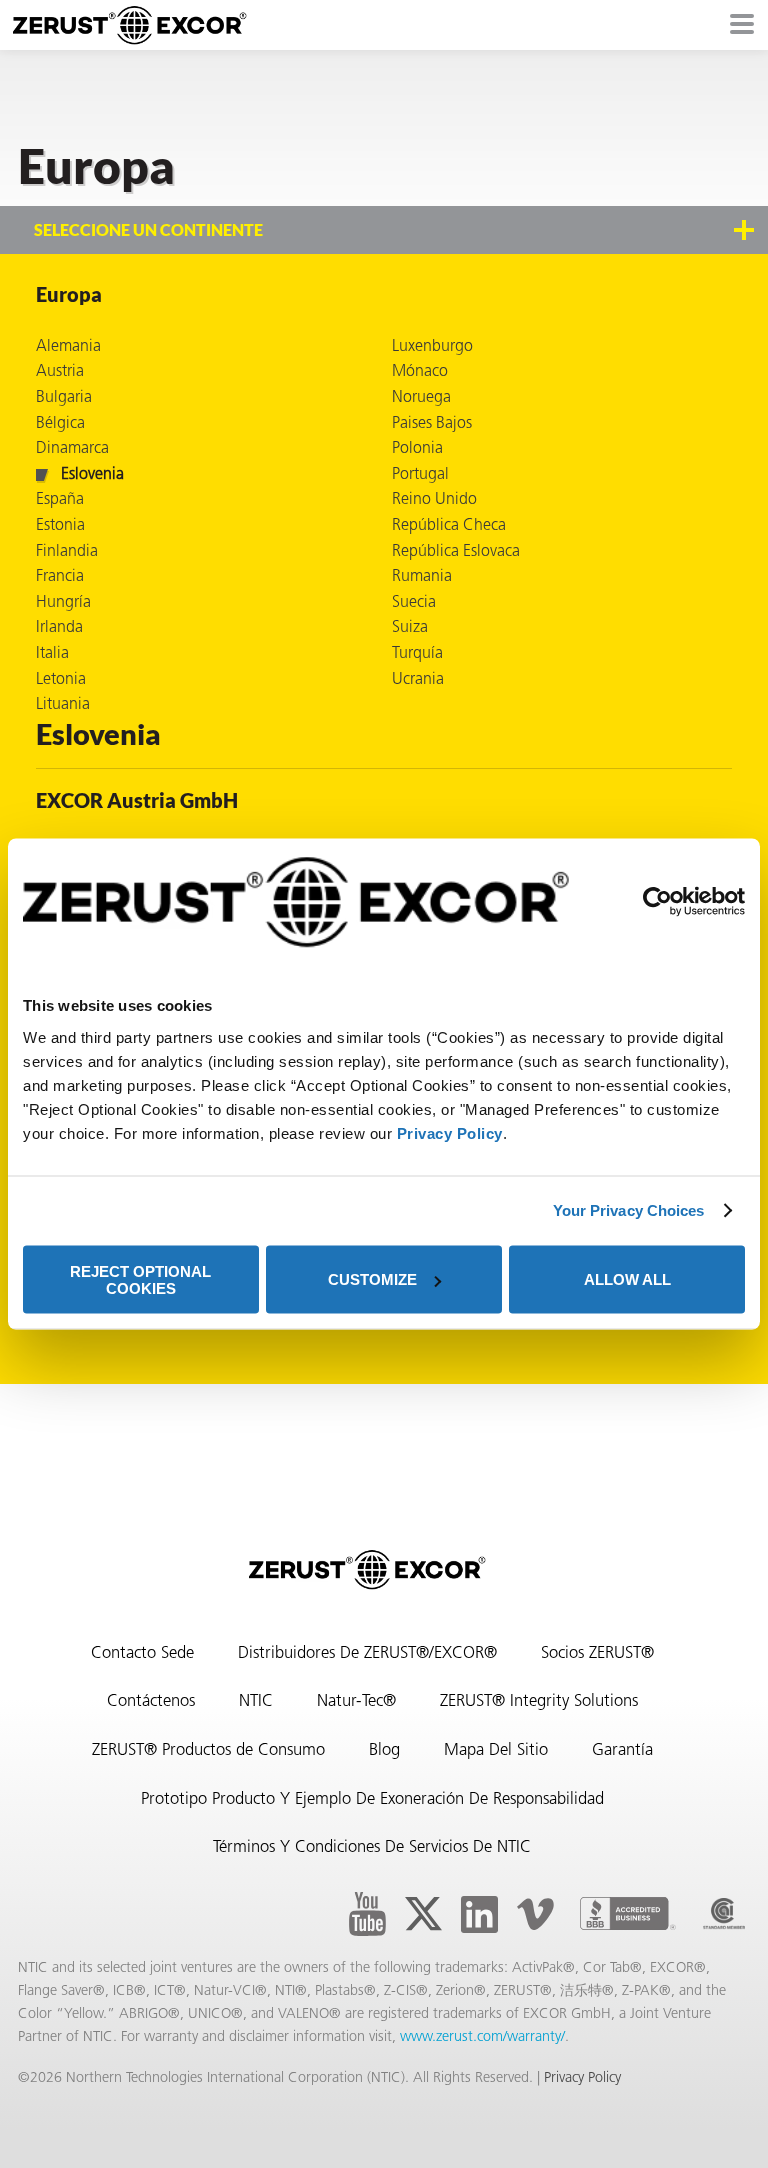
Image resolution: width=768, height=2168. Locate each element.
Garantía (622, 1751)
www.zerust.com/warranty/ (482, 2037)
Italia (52, 654)
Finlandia (67, 552)
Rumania (422, 577)
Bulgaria (64, 398)
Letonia (61, 680)
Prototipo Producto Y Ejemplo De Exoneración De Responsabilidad (372, 1800)
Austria (60, 372)
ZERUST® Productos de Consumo (208, 1751)
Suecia (414, 603)
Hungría (63, 603)
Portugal (420, 475)
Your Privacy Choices (629, 1210)
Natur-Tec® (356, 1702)
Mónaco (420, 372)
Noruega (421, 398)
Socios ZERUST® (597, 1654)
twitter (423, 1914)
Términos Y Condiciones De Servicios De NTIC (372, 1848)
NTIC (256, 1702)
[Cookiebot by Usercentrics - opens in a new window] (657, 901)
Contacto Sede (142, 1654)
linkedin (479, 1914)
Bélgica (60, 424)
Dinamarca (72, 449)
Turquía (417, 654)
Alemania (68, 347)
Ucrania (418, 680)
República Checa (449, 526)
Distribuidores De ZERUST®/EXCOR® (367, 1654)
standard (724, 1914)
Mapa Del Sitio (496, 1751)
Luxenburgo (432, 347)
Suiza (410, 628)
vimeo (535, 1914)
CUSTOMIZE (372, 1279)
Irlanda (59, 628)
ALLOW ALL (627, 1279)
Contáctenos (151, 1702)
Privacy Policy (450, 1132)
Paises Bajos (432, 424)
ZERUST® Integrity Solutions (539, 1702)
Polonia (417, 449)
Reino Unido (434, 500)
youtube (367, 1914)
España (60, 500)
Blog (384, 1751)
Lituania (63, 705)
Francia (60, 577)
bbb (628, 1914)
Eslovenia (92, 475)
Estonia (60, 526)
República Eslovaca (456, 552)
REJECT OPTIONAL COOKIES (140, 1279)
